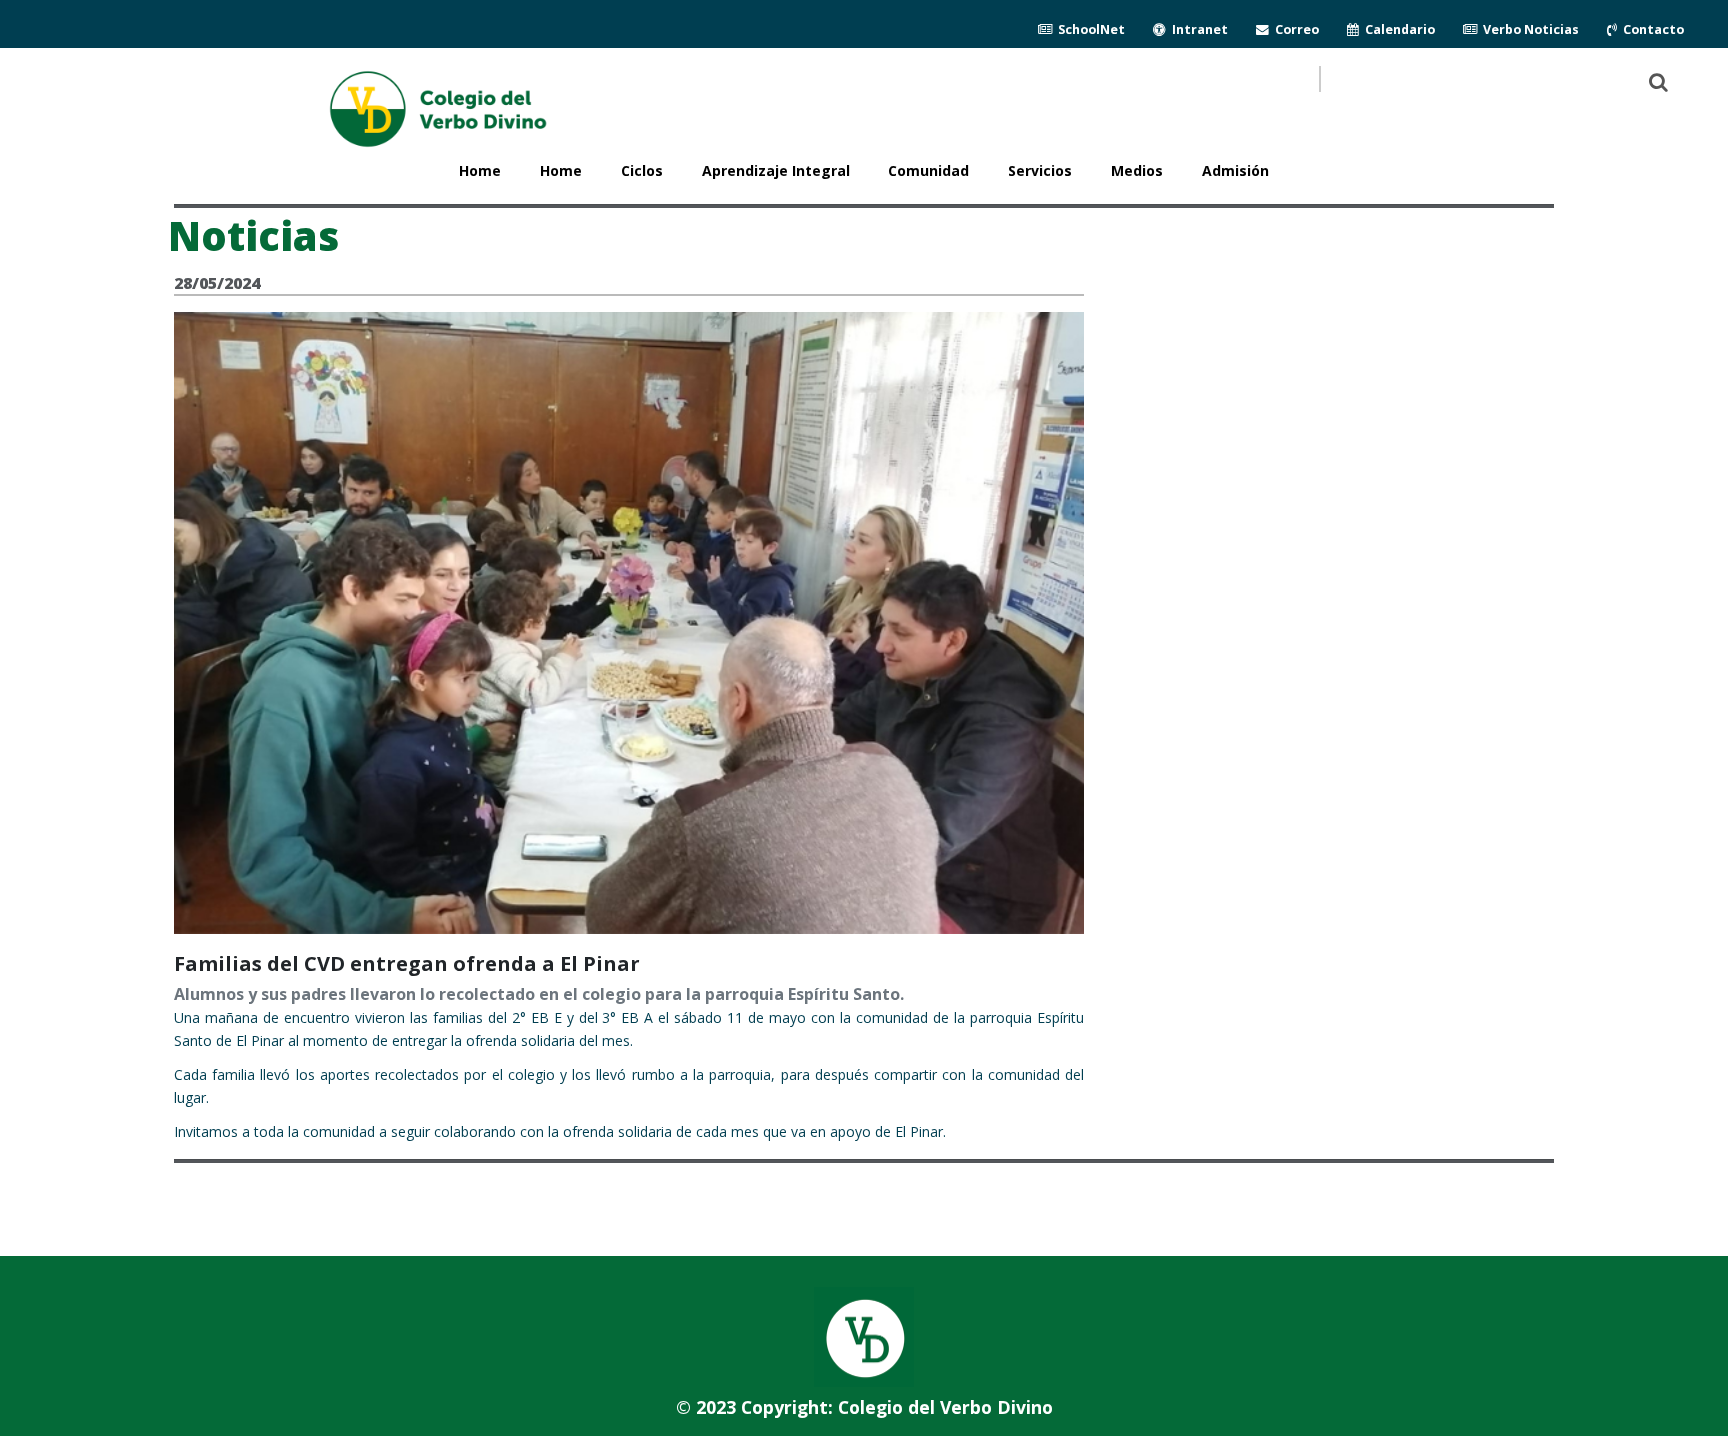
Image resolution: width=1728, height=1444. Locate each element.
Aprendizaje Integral (776, 170)
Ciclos (642, 170)
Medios (1137, 170)
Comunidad (928, 170)
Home (561, 170)
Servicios (1040, 170)
